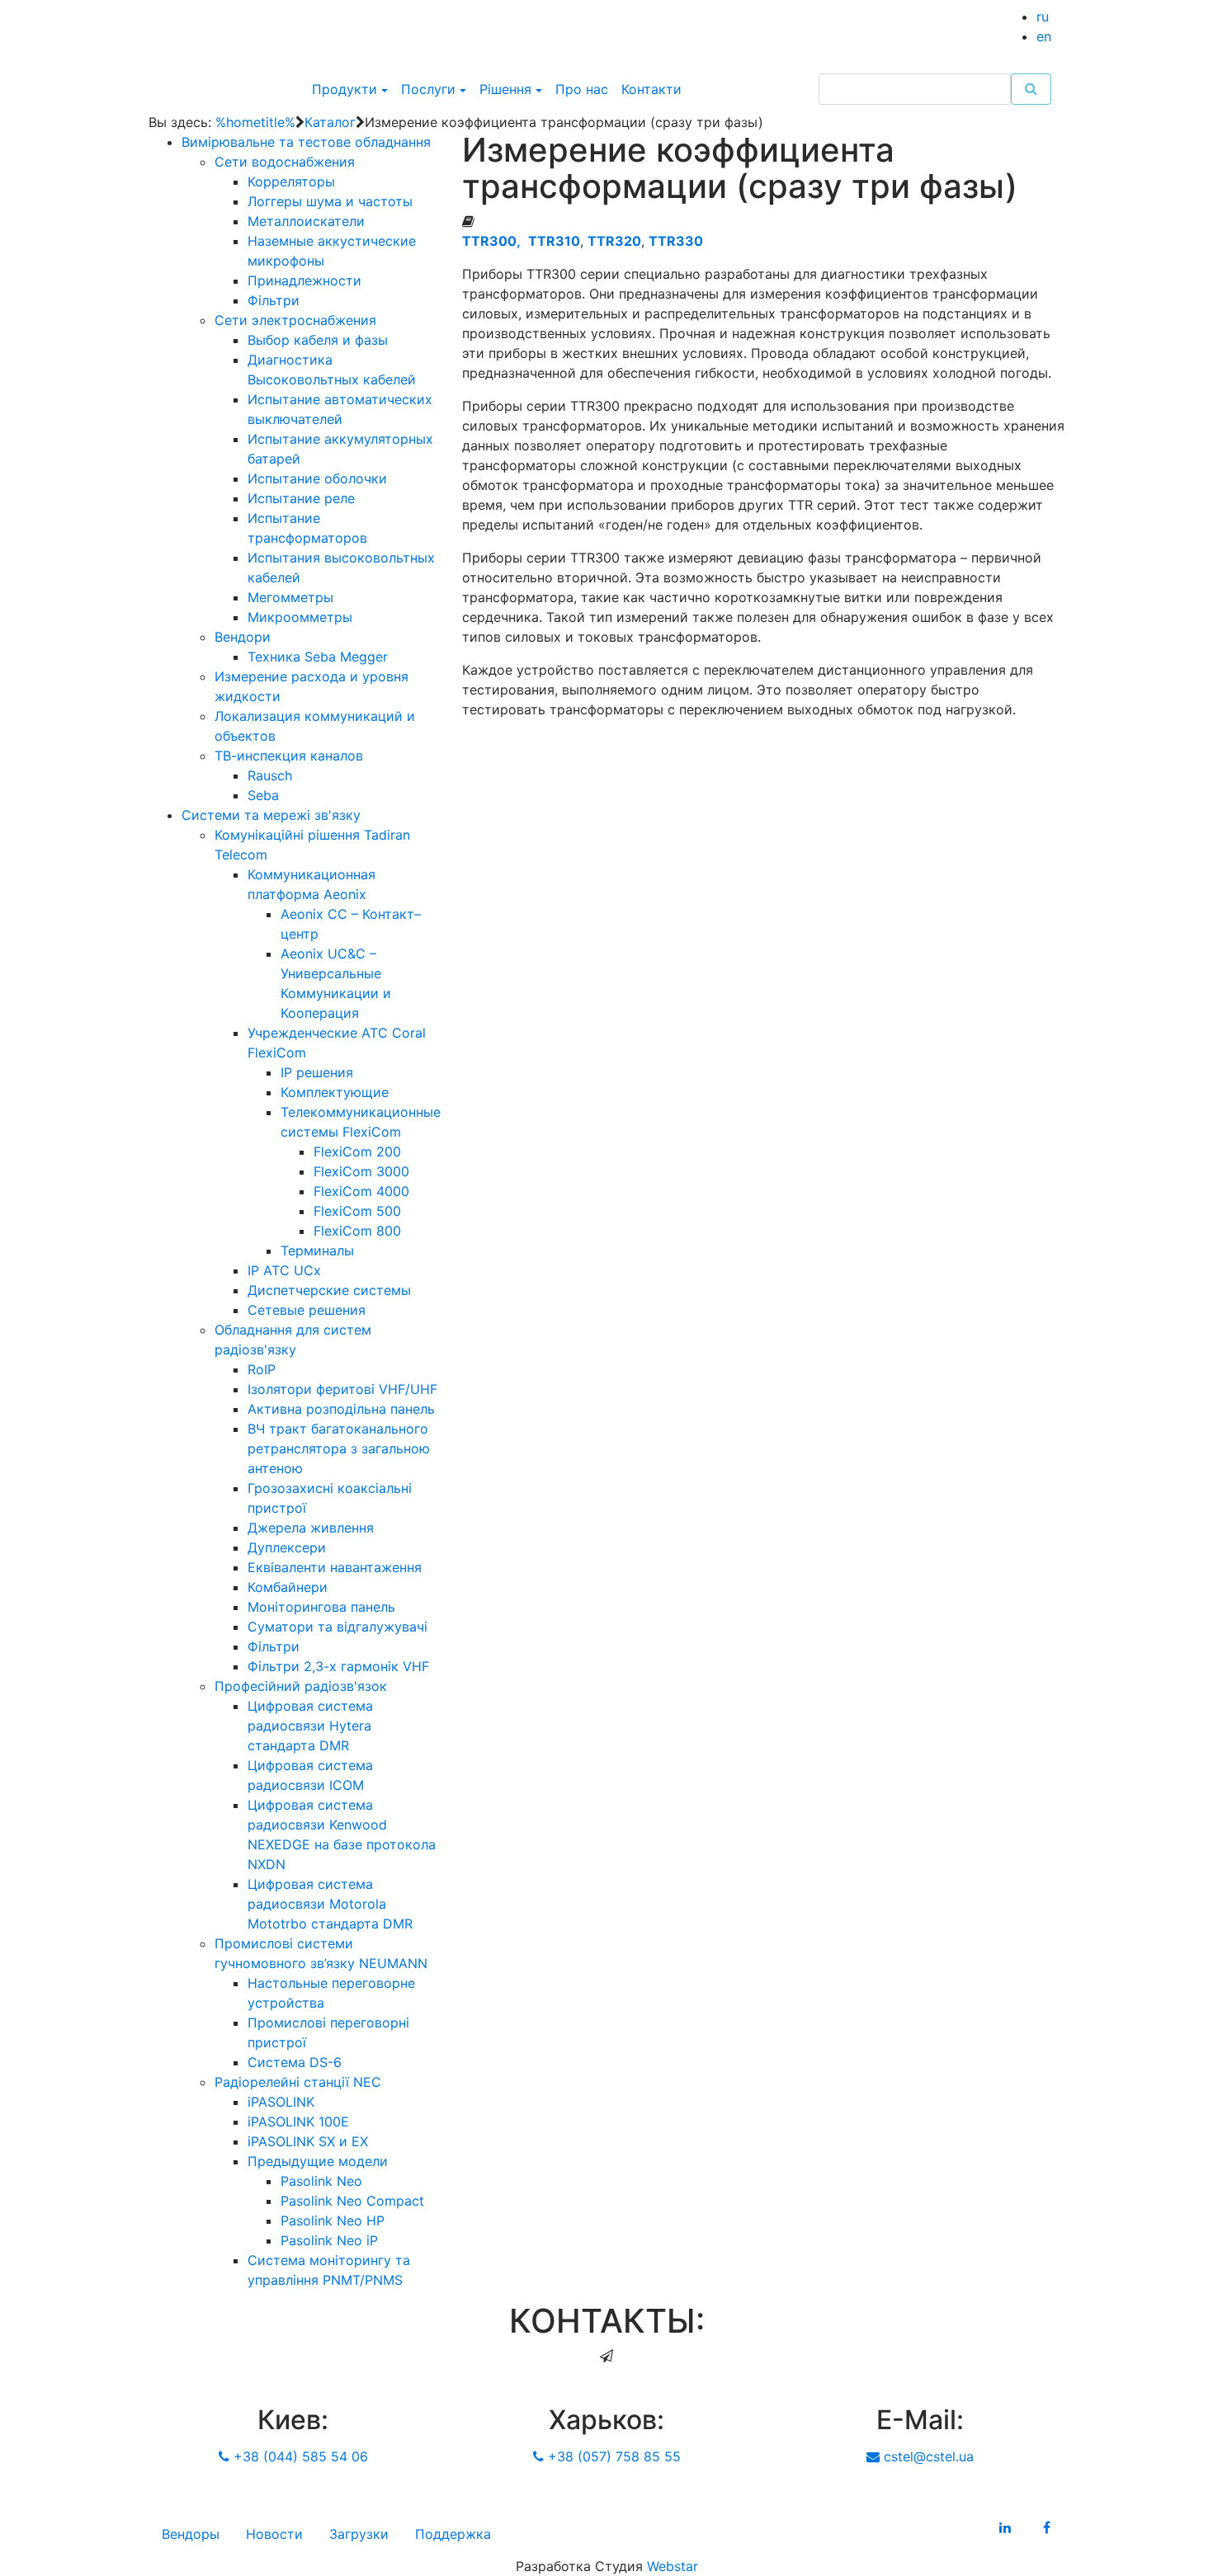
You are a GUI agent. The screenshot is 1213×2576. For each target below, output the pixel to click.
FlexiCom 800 (357, 1231)
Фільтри (274, 300)
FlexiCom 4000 (361, 1191)
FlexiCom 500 (357, 1211)
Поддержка (453, 2534)
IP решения (317, 1072)
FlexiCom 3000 (361, 1171)
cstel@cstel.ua (927, 2456)
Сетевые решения (307, 1310)
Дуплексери (287, 1547)
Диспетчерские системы (329, 1290)
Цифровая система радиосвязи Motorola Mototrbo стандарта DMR (330, 1904)
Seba (263, 795)
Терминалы (317, 1250)
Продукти (345, 89)
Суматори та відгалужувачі (337, 1627)
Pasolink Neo (321, 2181)
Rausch (270, 775)
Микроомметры (300, 617)
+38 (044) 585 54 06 (299, 2456)
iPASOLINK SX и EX (308, 2141)
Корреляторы (291, 181)
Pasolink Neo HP (333, 2220)
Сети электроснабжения (295, 320)
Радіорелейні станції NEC (298, 2082)
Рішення (505, 89)
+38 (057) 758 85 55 (612, 2456)
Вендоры (191, 2534)
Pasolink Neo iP (329, 2240)
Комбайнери (288, 1587)
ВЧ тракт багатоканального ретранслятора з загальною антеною (339, 1448)
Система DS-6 (295, 2062)
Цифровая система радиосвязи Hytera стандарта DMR (310, 1726)
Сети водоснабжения (285, 162)
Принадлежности (304, 280)
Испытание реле (301, 498)
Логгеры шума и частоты (330, 201)
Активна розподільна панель (341, 1409)
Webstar (673, 2566)
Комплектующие (335, 1092)
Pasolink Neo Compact (352, 2201)
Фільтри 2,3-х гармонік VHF (338, 1666)
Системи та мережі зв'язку (271, 815)
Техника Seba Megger (318, 657)
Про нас (582, 89)
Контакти (651, 89)
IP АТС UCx (284, 1270)
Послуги (428, 89)
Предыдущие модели (318, 2161)
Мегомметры (290, 597)
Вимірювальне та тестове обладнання (306, 142)
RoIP (262, 1369)
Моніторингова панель (321, 1607)
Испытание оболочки (317, 478)
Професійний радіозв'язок (301, 1686)
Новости (274, 2534)
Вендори (243, 637)
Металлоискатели (306, 221)
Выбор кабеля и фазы (318, 340)
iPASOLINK (281, 2102)
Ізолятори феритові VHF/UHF (342, 1389)
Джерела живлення (311, 1528)
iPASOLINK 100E (298, 2122)
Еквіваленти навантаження (335, 1567)
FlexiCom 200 (357, 1151)
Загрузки (359, 2534)
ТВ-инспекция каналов (289, 756)
